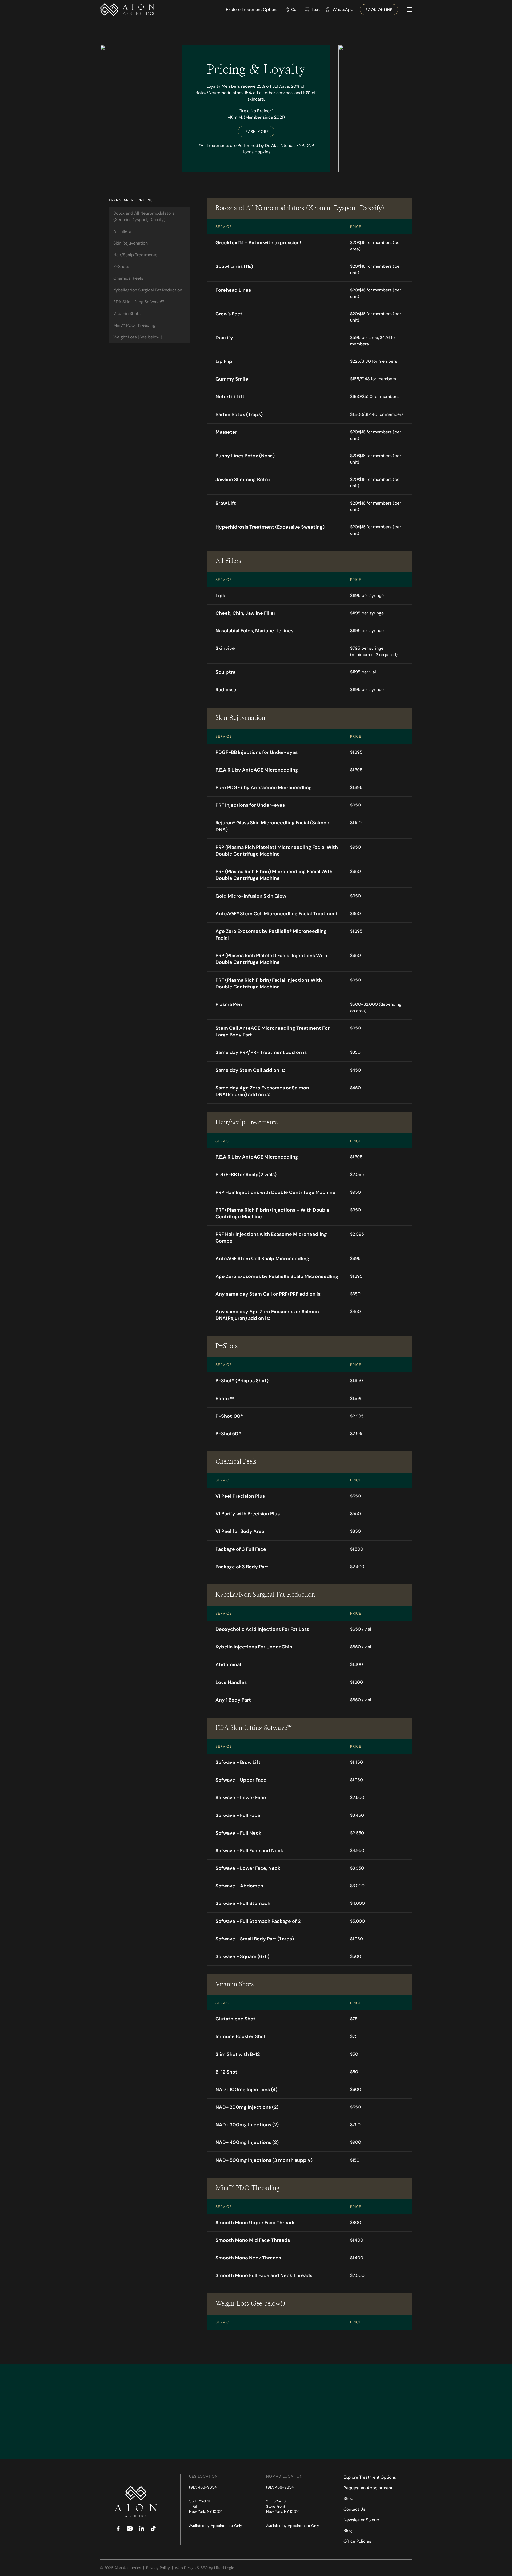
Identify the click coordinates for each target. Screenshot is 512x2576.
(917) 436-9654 (203, 2487)
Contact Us (354, 2509)
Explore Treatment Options (370, 2477)
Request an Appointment (368, 2488)
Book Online (379, 10)
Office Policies (357, 2541)
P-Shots (121, 267)
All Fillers (122, 231)
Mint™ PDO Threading (134, 325)
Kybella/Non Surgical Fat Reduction (148, 290)
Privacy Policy (159, 2568)
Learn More (256, 131)
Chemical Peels (128, 278)
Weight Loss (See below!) (138, 337)
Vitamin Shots (127, 313)
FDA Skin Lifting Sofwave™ (139, 302)
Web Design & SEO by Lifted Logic (205, 2568)
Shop (348, 2499)
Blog (348, 2531)
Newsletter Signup (361, 2520)
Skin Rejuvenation (131, 243)
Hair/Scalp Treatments (135, 255)
